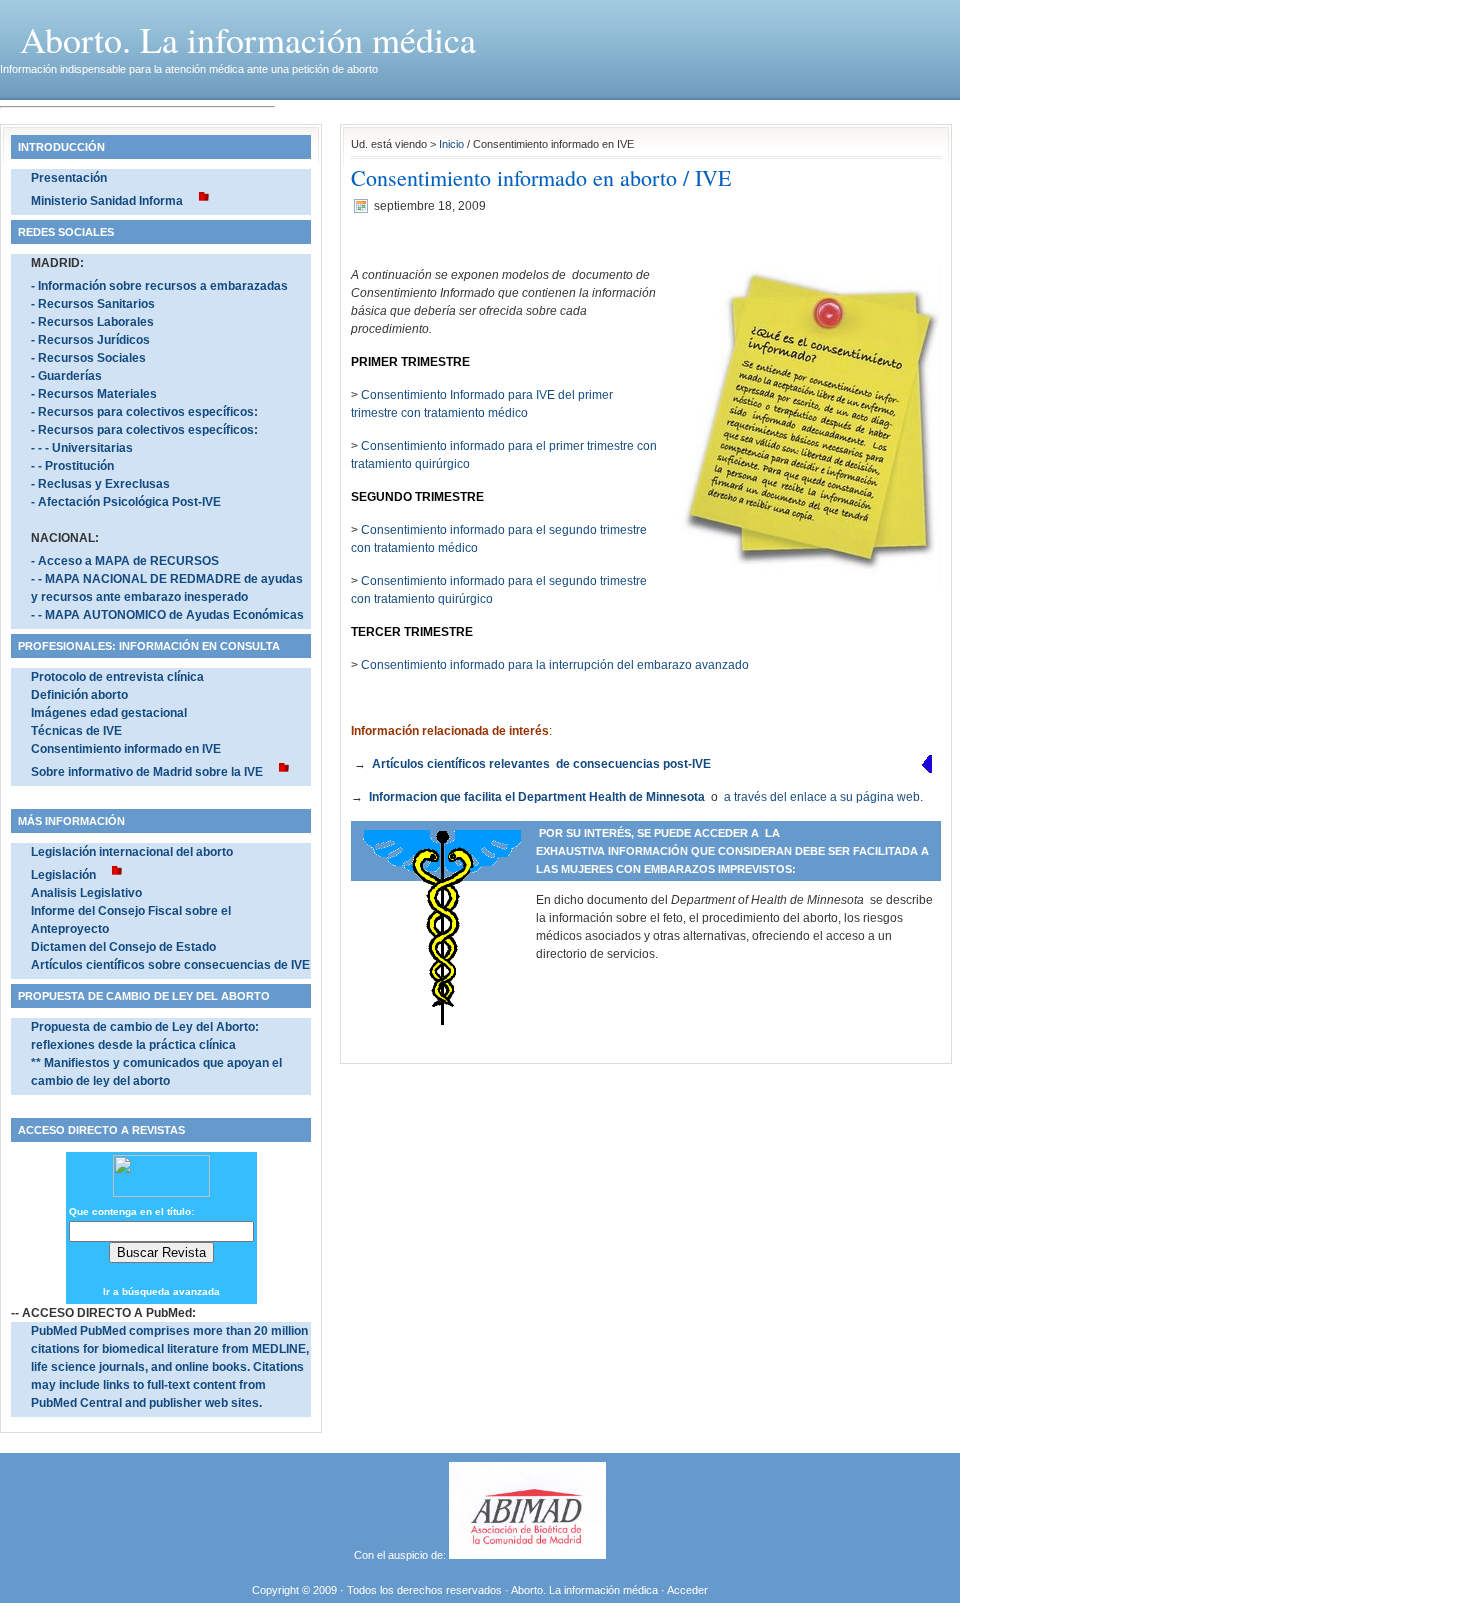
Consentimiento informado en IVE (126, 749)
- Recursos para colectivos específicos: (144, 412)
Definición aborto (79, 695)
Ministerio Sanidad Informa (107, 201)
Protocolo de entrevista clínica (117, 677)
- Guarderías (66, 376)
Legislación (63, 875)
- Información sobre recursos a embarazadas (159, 286)
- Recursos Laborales (92, 322)
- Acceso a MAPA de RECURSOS (125, 561)
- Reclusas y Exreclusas (100, 484)
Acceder (687, 1590)
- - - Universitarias (82, 448)
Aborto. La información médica (248, 39)
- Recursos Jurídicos (90, 340)
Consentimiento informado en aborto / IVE (541, 177)
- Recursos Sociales (88, 358)
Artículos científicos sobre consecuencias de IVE (170, 965)
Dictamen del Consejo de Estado (123, 947)
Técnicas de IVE (76, 731)
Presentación (69, 178)
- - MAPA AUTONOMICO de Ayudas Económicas (167, 615)
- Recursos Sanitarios (93, 304)
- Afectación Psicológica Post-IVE (126, 502)
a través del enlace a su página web (822, 797)
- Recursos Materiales (94, 394)
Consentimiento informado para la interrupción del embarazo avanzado (555, 665)
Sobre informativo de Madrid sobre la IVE (147, 772)
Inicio (451, 144)
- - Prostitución (72, 466)
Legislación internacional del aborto (132, 852)
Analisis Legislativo (86, 893)
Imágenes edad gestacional (109, 713)
